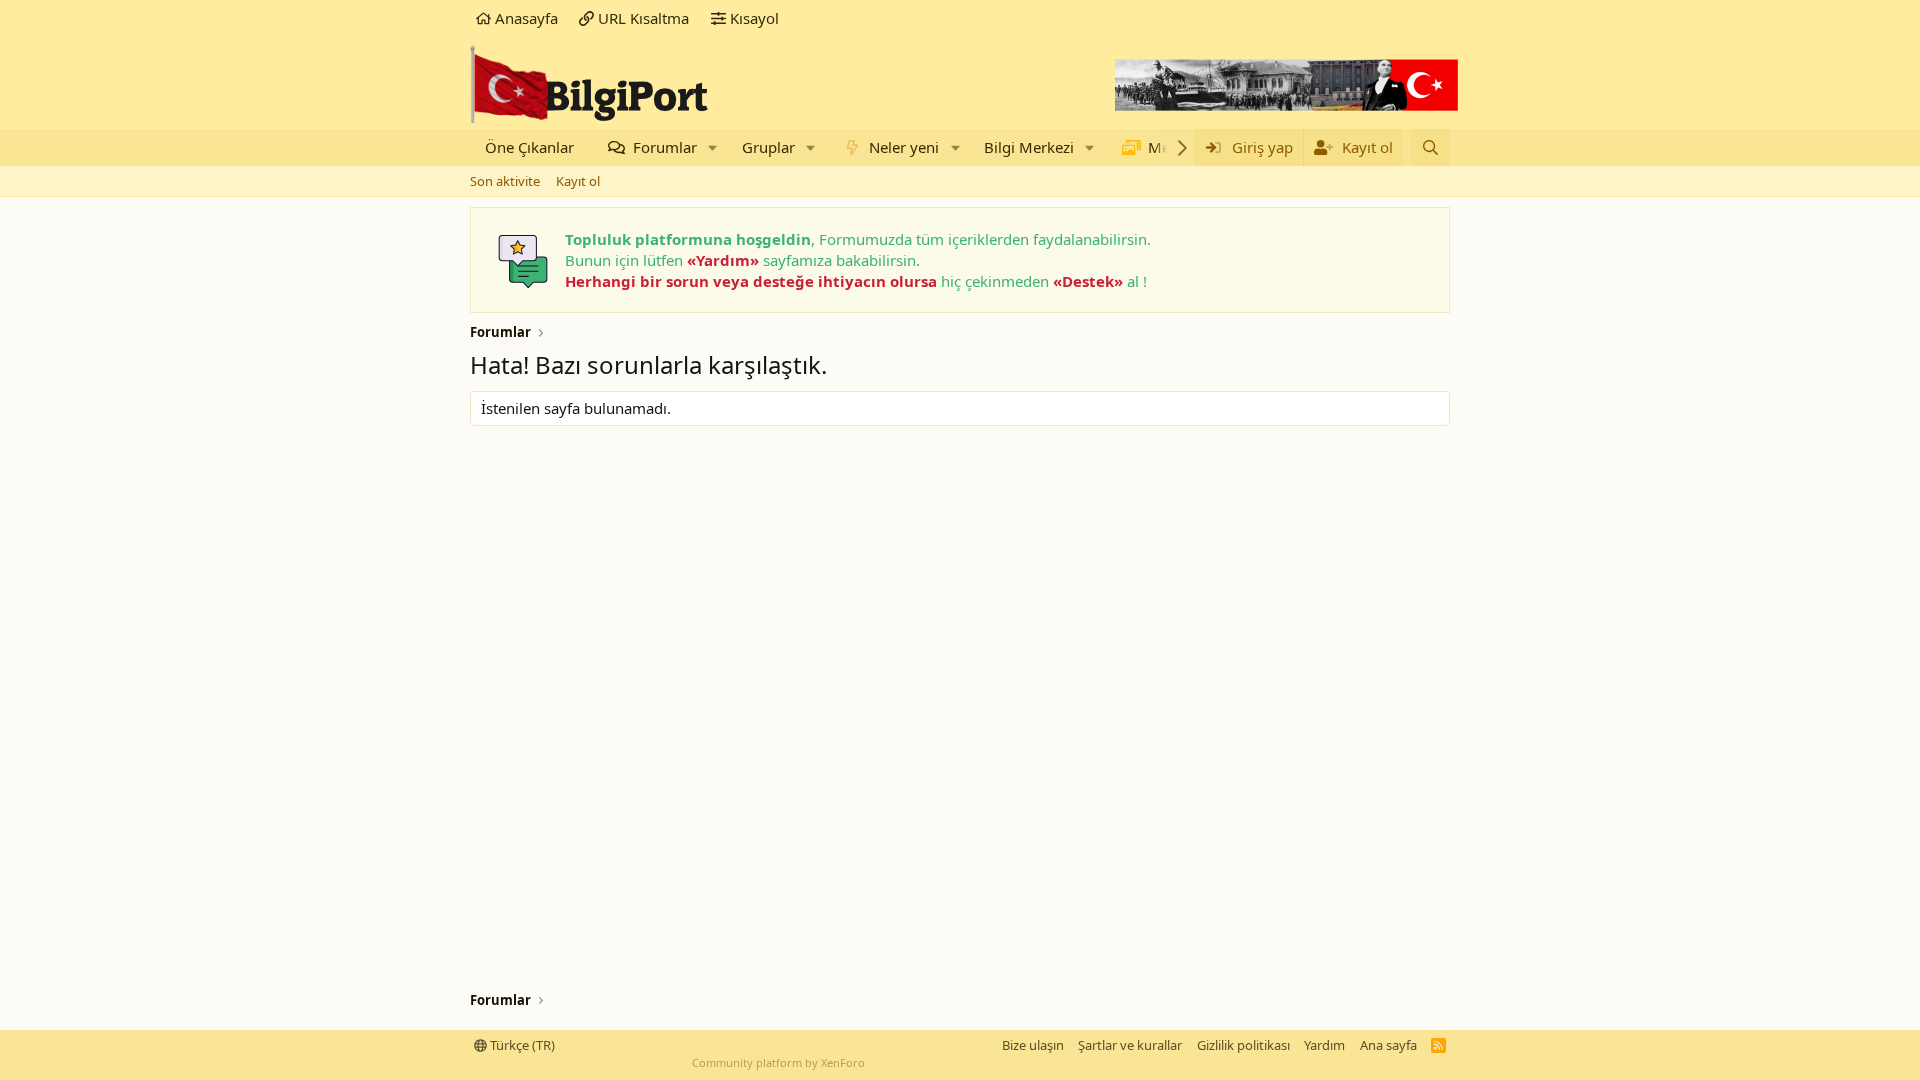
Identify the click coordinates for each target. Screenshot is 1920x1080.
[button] (713, 147)
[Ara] (1430, 147)
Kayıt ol (578, 181)
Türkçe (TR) (521, 1045)
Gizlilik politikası (1243, 1045)
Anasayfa (524, 18)
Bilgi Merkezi (1029, 147)
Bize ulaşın (1033, 1045)
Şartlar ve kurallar (1130, 1045)
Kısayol (752, 18)
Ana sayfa (1388, 1045)
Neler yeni (904, 147)
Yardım (1324, 1045)
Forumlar (665, 147)
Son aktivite (505, 181)
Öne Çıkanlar (529, 147)
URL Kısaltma (641, 18)
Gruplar (768, 147)
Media (1169, 147)
